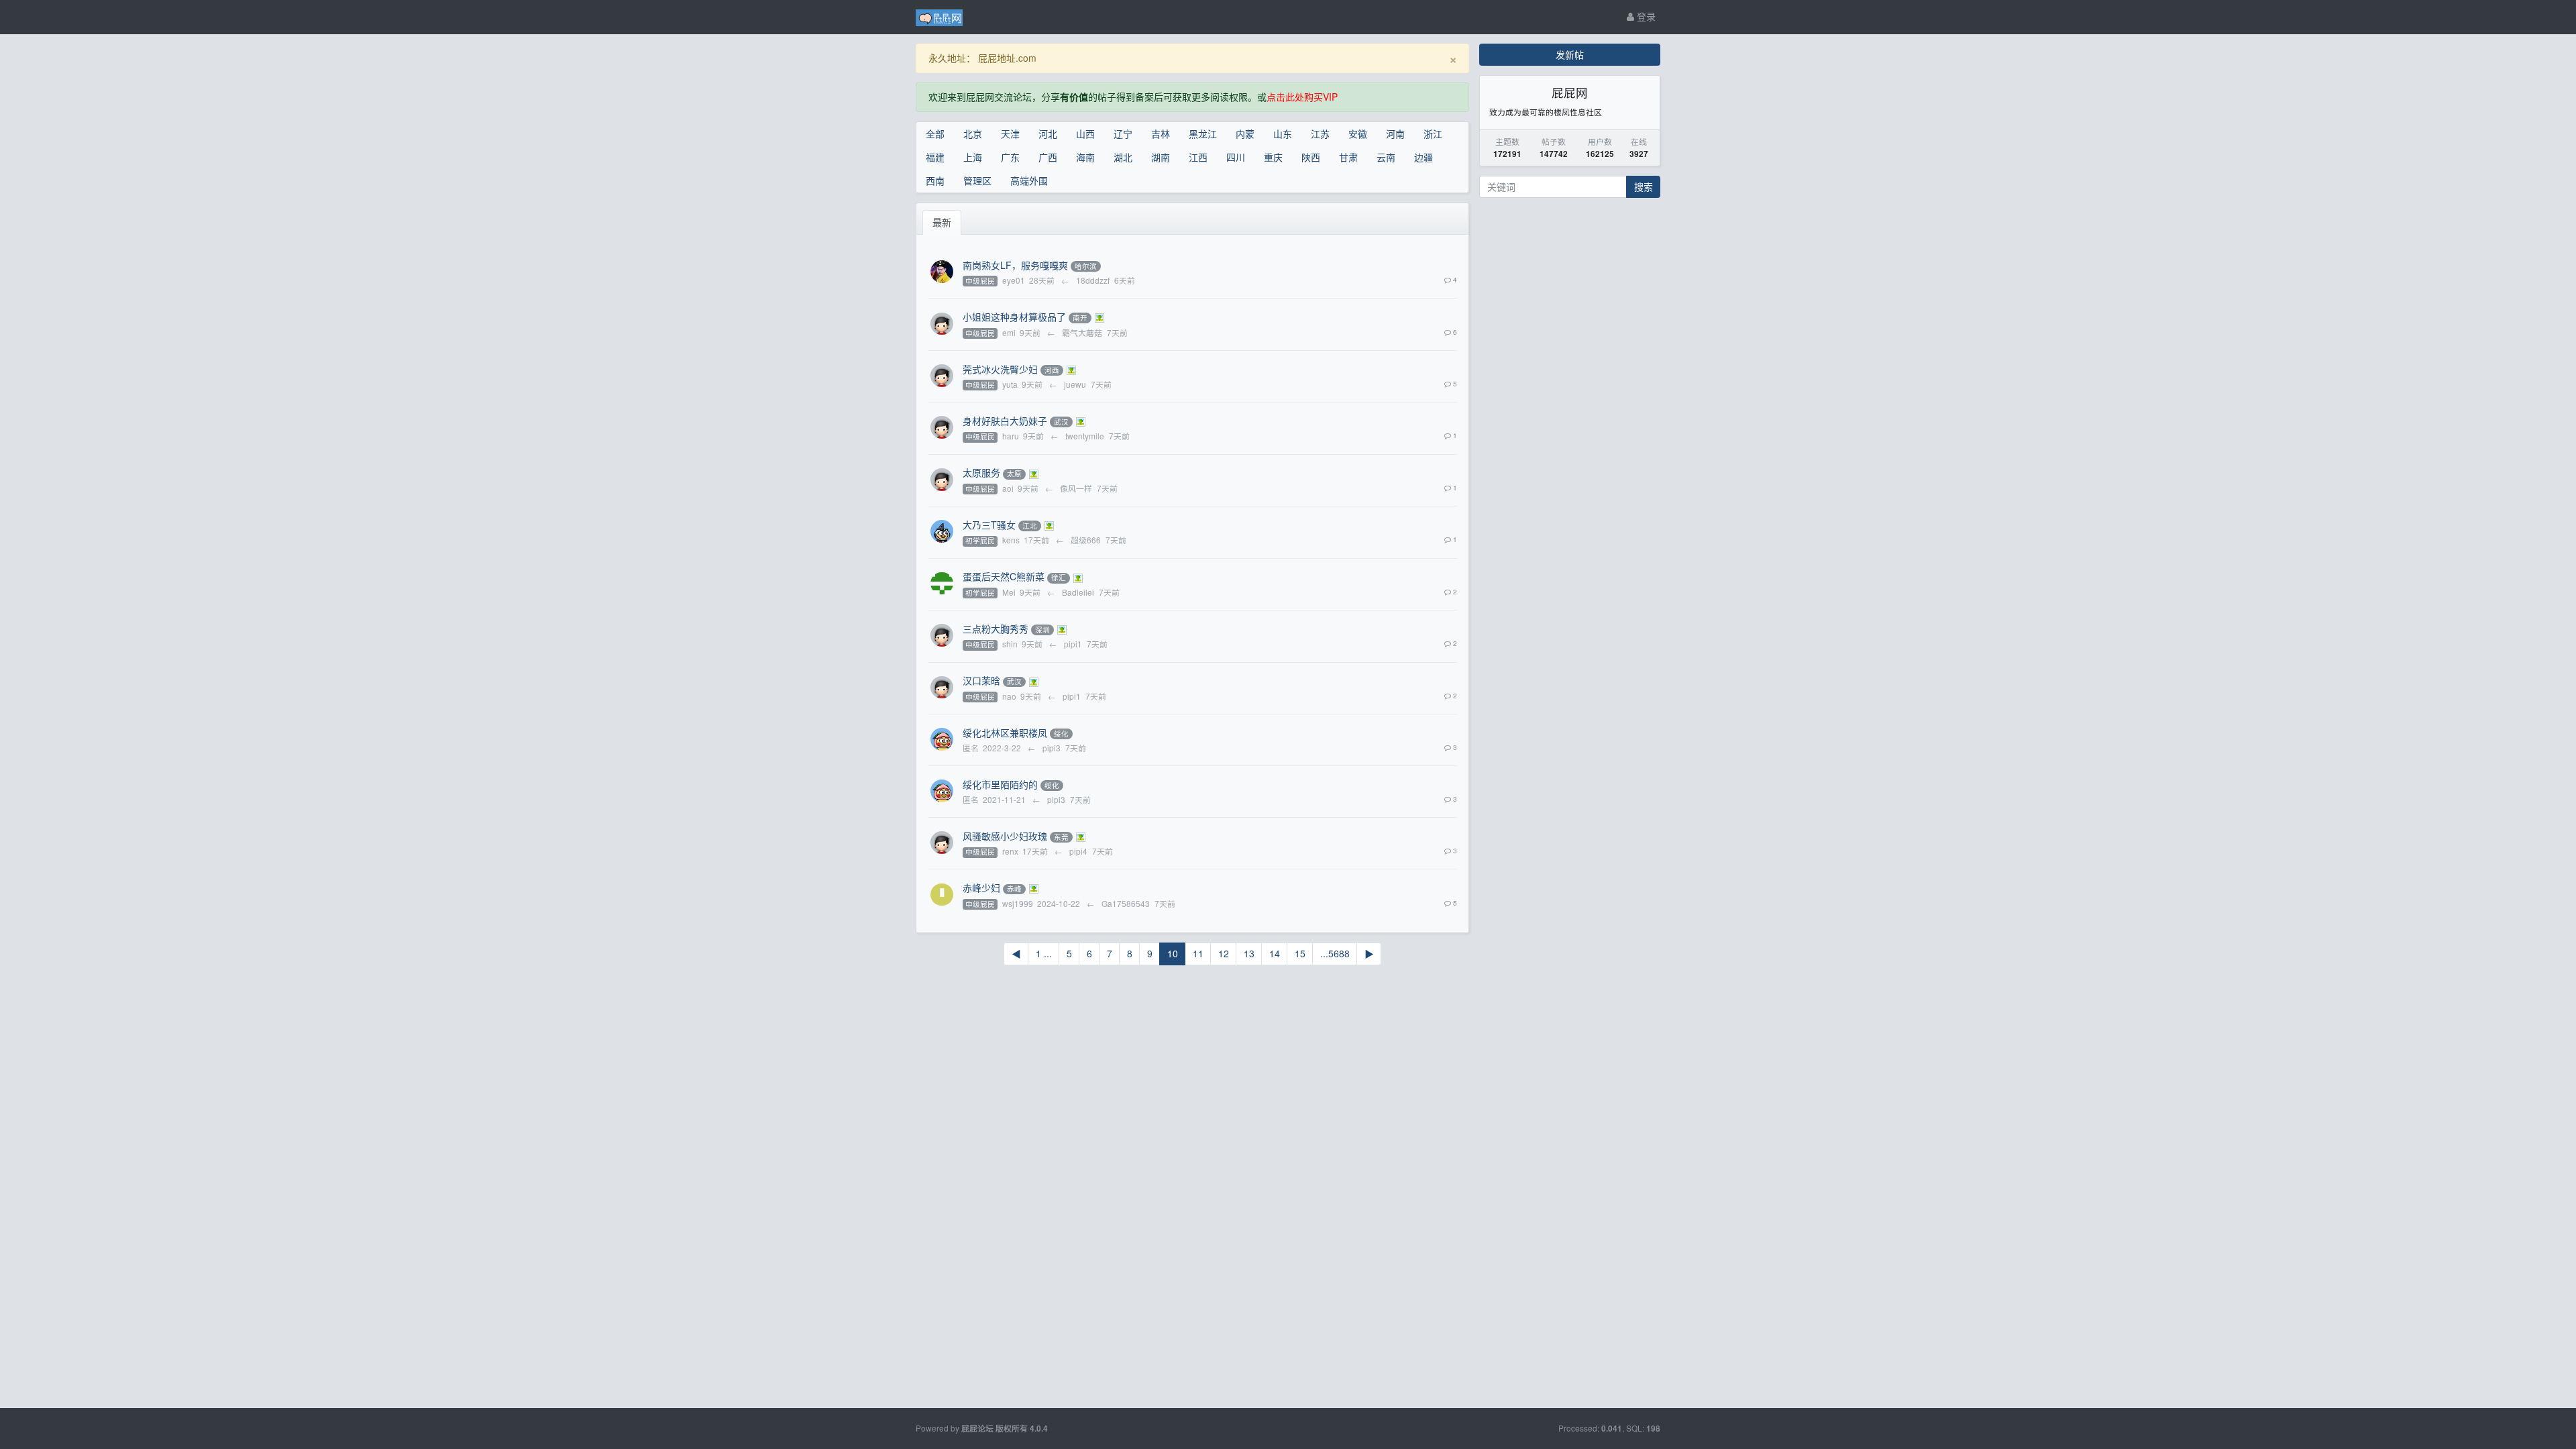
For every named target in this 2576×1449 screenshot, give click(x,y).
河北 (1048, 133)
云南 (1386, 157)
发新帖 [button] (1570, 54)
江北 (1030, 526)
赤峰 (1014, 889)
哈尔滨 (1086, 266)
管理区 (977, 180)
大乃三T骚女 (989, 525)
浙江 (1433, 133)
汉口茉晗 (981, 680)
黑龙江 (1203, 133)
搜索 (1644, 186)
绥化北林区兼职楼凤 (1005, 733)
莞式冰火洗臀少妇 (1000, 369)
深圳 (1042, 630)
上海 (973, 157)
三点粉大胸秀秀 (996, 629)
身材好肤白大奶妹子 (1005, 421)
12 (1224, 953)
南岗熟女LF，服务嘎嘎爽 (1015, 265)
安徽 (1358, 133)
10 (1173, 953)
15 (1300, 953)
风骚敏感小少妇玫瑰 (1005, 836)
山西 (1085, 133)
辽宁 (1123, 133)
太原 (1014, 474)
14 (1275, 953)
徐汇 (1059, 578)
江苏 (1320, 133)
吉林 (1161, 133)
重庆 (1273, 157)
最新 (942, 222)
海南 (1085, 157)
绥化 (1061, 734)
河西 (1052, 370)
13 (1249, 953)
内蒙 (1245, 133)
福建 (935, 157)
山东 (1283, 133)
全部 (935, 133)
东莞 (1061, 837)
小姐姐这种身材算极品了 (1014, 317)
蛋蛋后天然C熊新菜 (1004, 576)
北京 (973, 133)
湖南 (1161, 157)
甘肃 (1348, 157)
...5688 (1335, 953)
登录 (1645, 16)
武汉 (1061, 422)
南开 (1080, 318)
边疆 (1424, 157)
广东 (1010, 157)
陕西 (1311, 157)
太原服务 (981, 472)
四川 (1236, 157)
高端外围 (1029, 180)
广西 (1048, 157)
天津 (1010, 133)
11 (1198, 953)
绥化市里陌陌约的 (1000, 784)
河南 (1395, 133)
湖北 (1123, 157)
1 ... (1044, 953)
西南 (935, 180)
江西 (1198, 157)
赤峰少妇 (981, 888)
